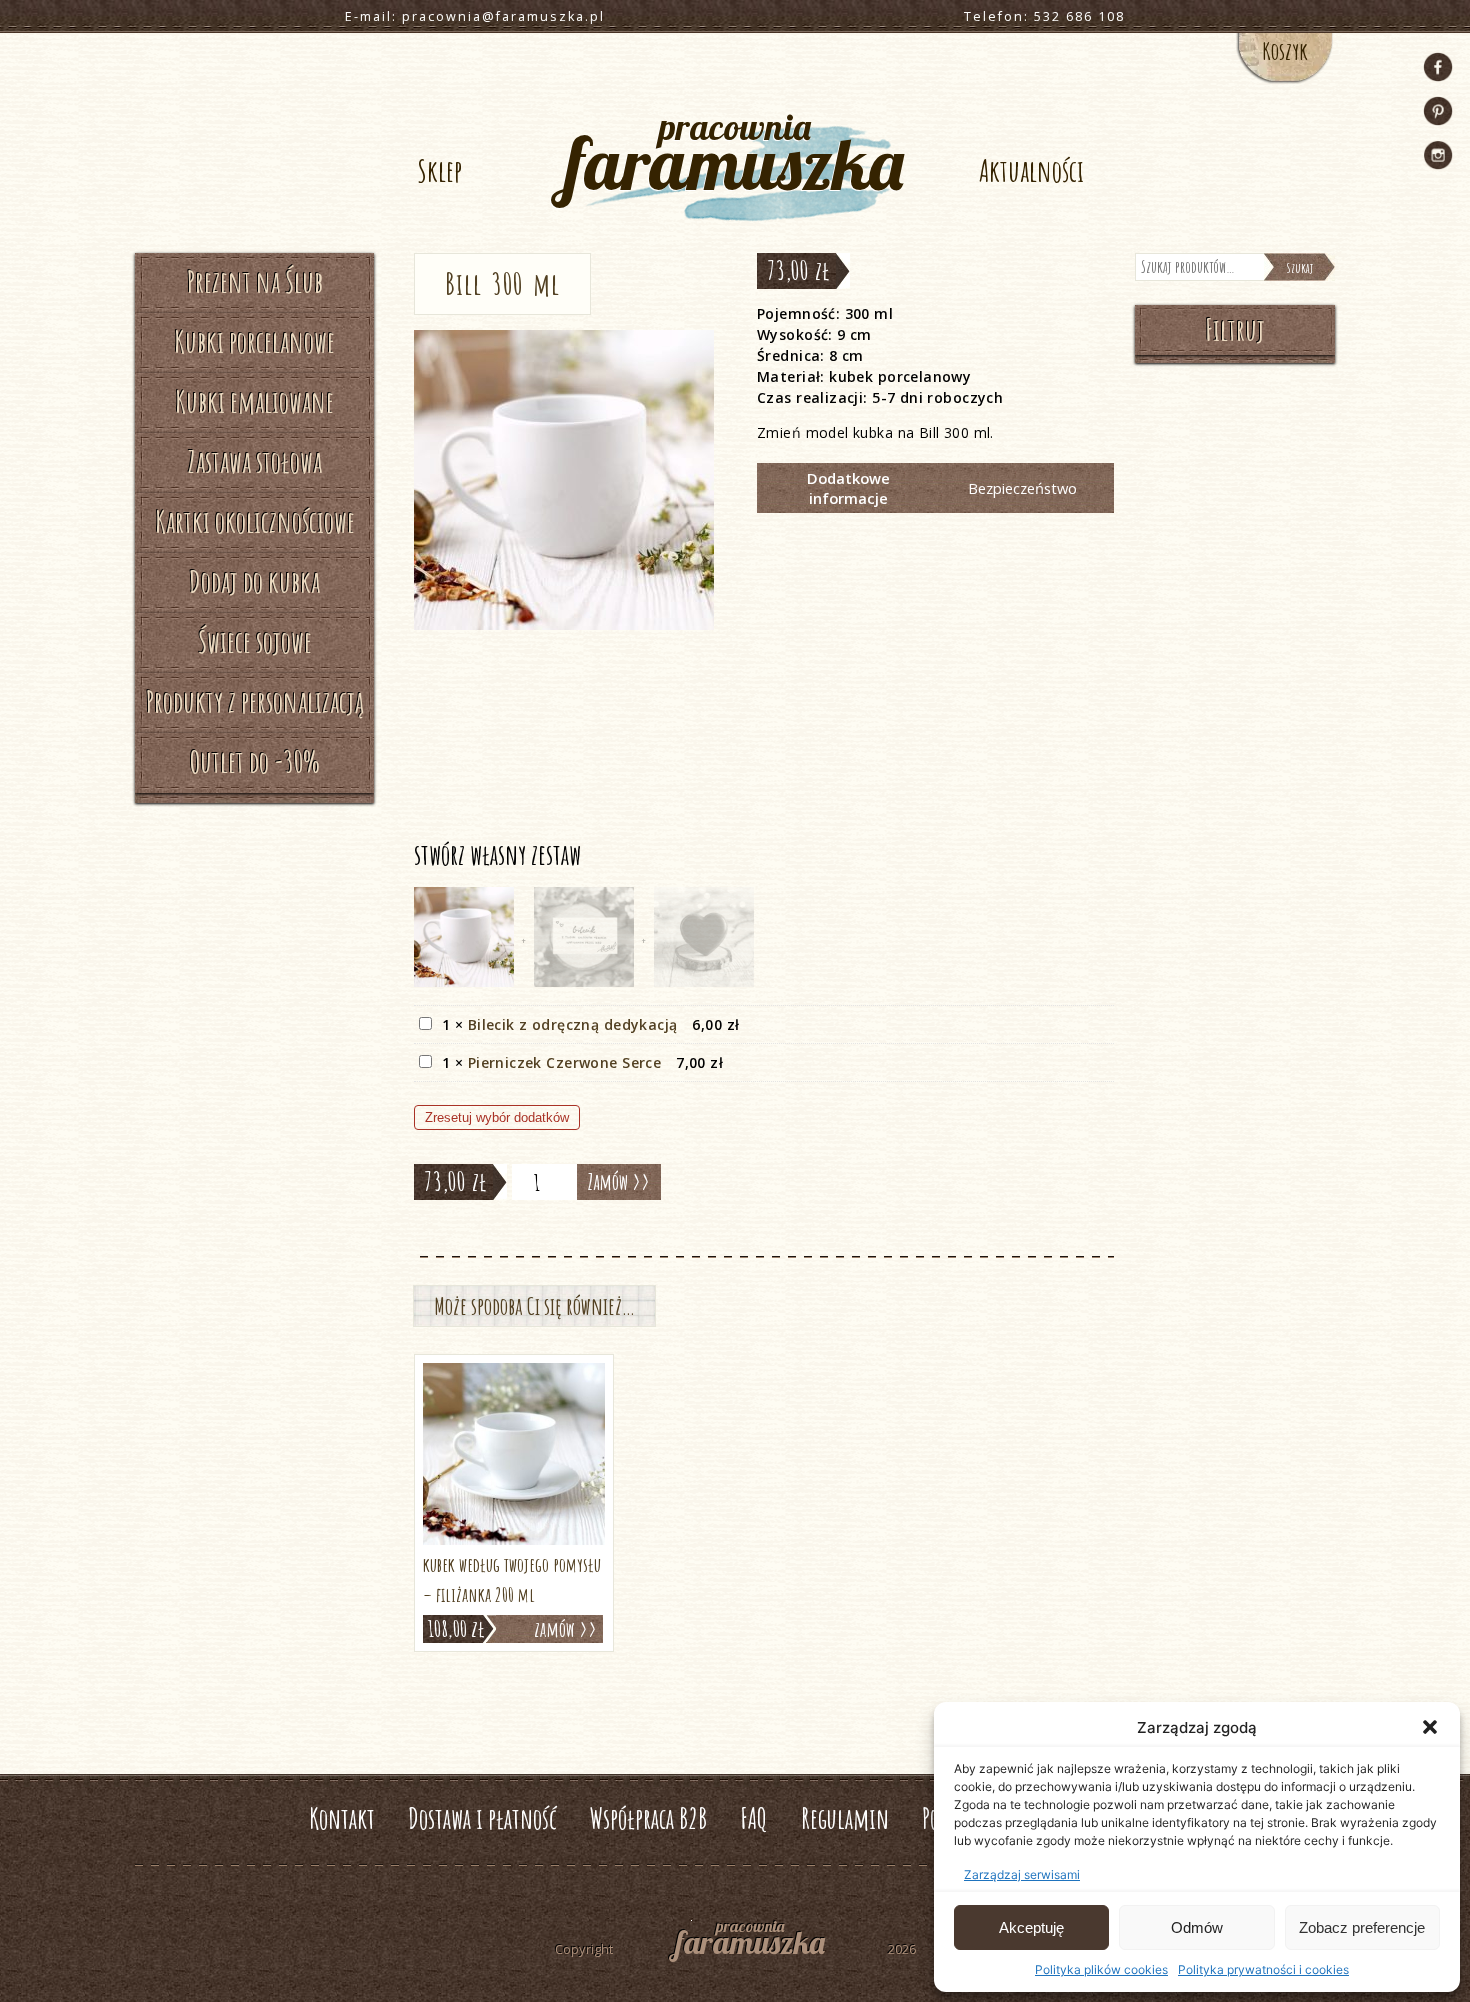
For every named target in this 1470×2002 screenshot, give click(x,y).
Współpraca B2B (648, 1818)
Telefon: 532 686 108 (1044, 16)
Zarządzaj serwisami (1022, 1874)
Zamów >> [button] (565, 1629)
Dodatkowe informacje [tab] (848, 488)
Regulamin (845, 1818)
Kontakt (342, 1818)
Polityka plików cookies (1101, 1969)
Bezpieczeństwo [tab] (1022, 488)
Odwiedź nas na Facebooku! (1438, 67)
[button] (1430, 1727)
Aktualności (1031, 170)
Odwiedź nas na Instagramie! (1438, 155)
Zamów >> (619, 1181)
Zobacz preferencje (1362, 1927)
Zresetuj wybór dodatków (497, 1117)
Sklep (439, 170)
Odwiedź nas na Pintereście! (1438, 111)
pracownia (735, 156)
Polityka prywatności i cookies (1263, 1969)
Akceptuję (1031, 1927)
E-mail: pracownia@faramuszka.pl (475, 16)
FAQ (754, 1818)
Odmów (1197, 1927)
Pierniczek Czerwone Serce (565, 1062)
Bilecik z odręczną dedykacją (573, 1024)
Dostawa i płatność (482, 1818)
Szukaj (1299, 267)
